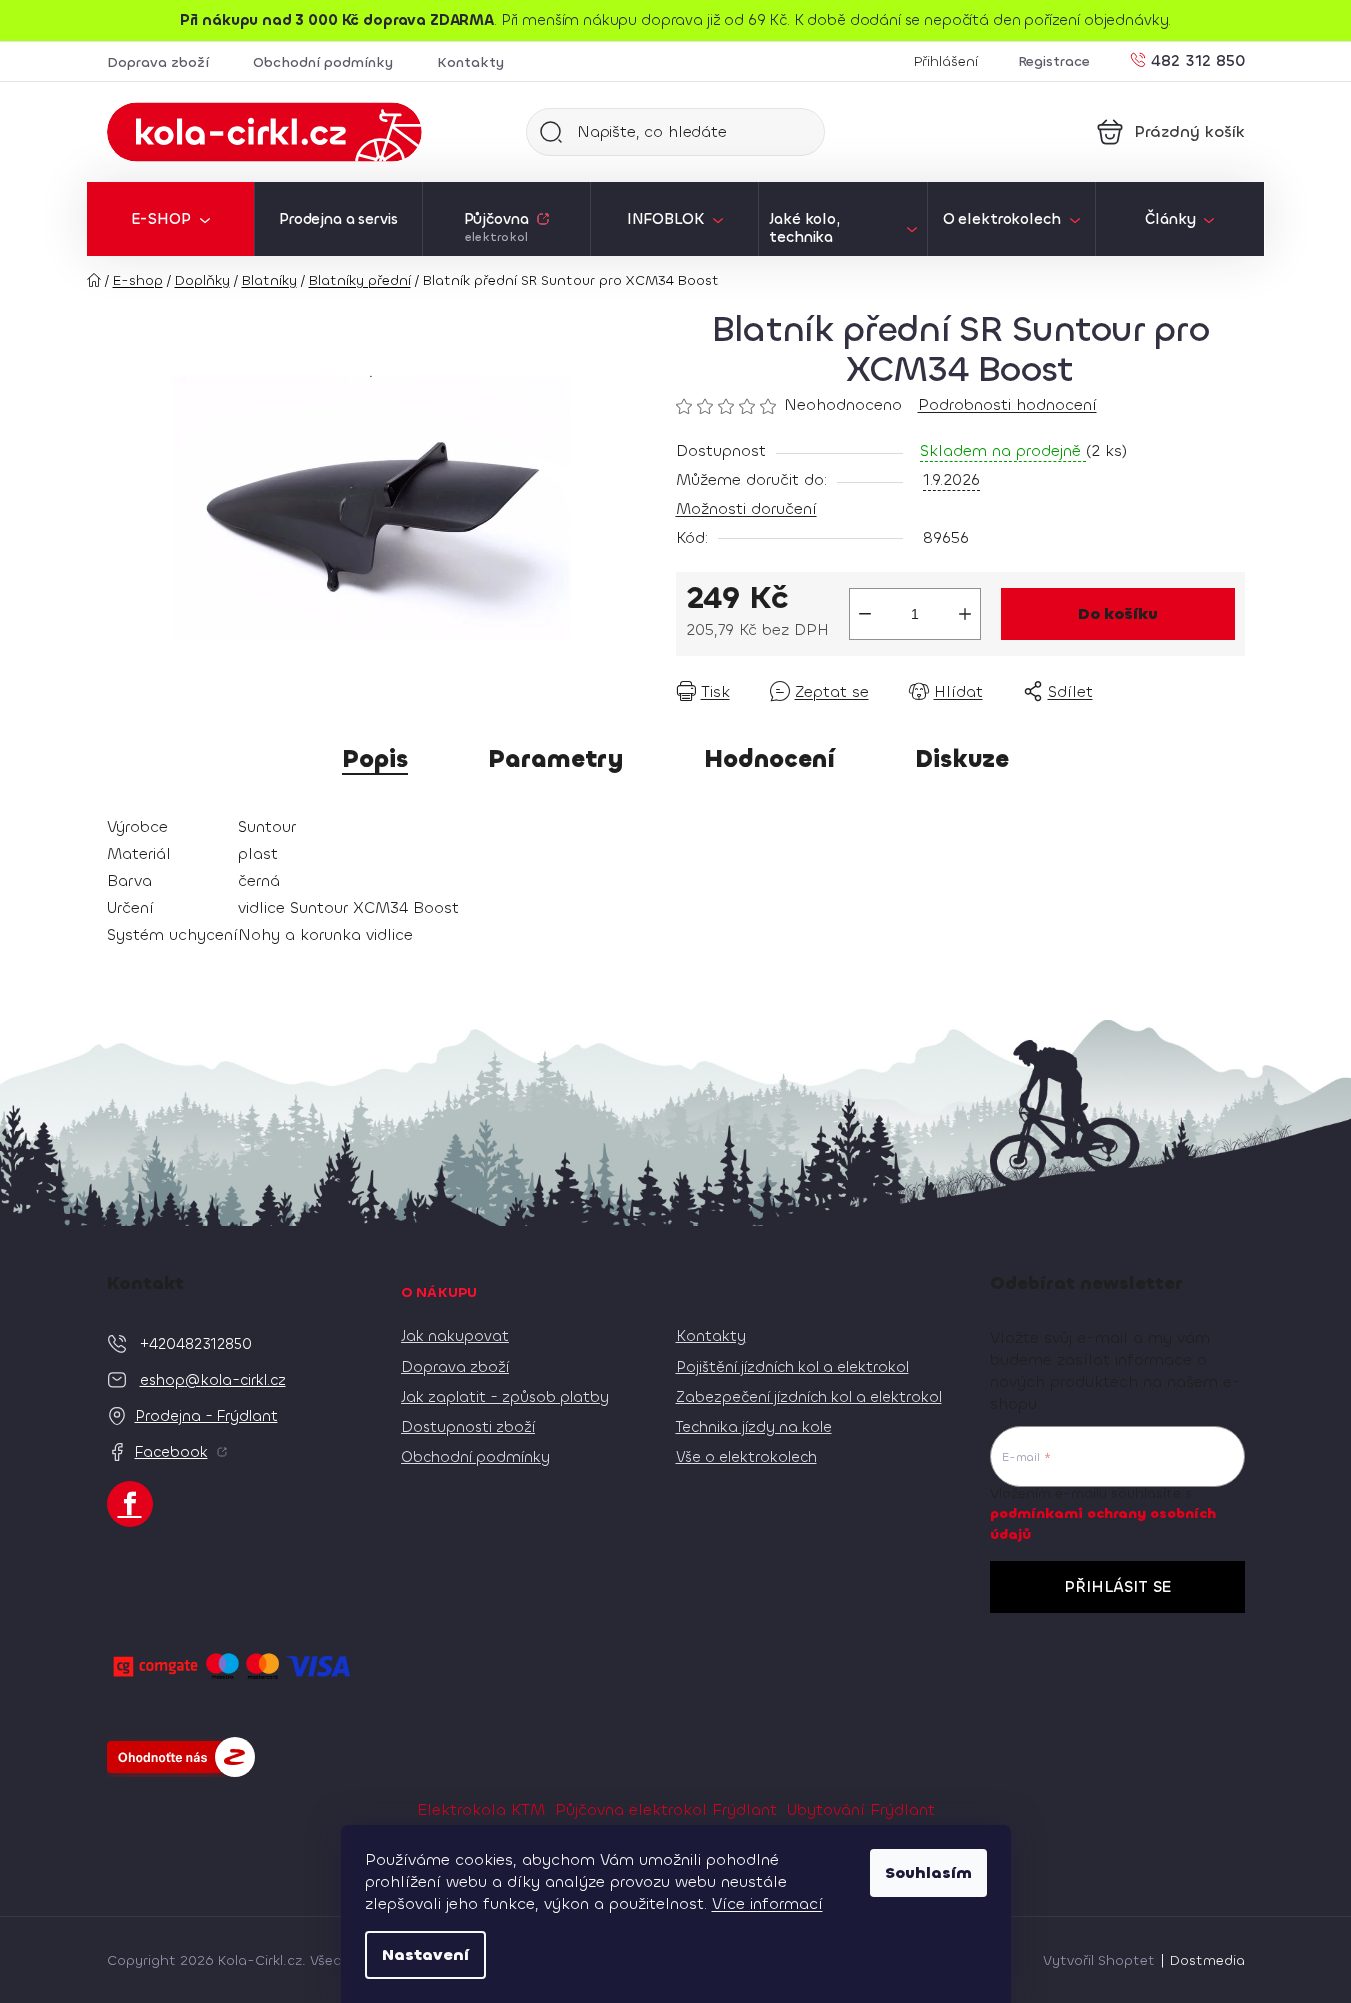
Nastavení (425, 1954)
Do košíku (1118, 613)
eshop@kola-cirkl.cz (213, 1380)
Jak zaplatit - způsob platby (505, 1397)
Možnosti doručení (746, 508)
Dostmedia (1207, 1960)
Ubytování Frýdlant (861, 1809)
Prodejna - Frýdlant (206, 1416)
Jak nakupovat (455, 1336)
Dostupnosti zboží (468, 1427)
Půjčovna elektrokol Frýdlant (666, 1809)
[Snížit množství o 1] (865, 614)
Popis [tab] (375, 759)
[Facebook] (130, 1504)
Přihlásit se (1117, 1586)
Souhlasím (928, 1872)
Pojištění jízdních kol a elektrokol (792, 1367)
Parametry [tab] (556, 759)
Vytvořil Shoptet (1099, 1960)
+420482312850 (196, 1344)
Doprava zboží (158, 62)
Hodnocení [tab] (769, 759)
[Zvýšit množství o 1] (965, 614)
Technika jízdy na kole (754, 1427)
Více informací (767, 1903)
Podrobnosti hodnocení (1007, 404)
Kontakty (470, 62)
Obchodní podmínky (323, 62)
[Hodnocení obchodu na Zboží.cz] (181, 1757)
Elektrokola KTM (481, 1809)
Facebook (171, 1452)
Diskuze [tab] (962, 759)
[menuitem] (170, 219)
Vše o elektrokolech (746, 1457)
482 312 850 (1198, 59)
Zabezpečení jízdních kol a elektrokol (809, 1397)
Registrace (1054, 61)
